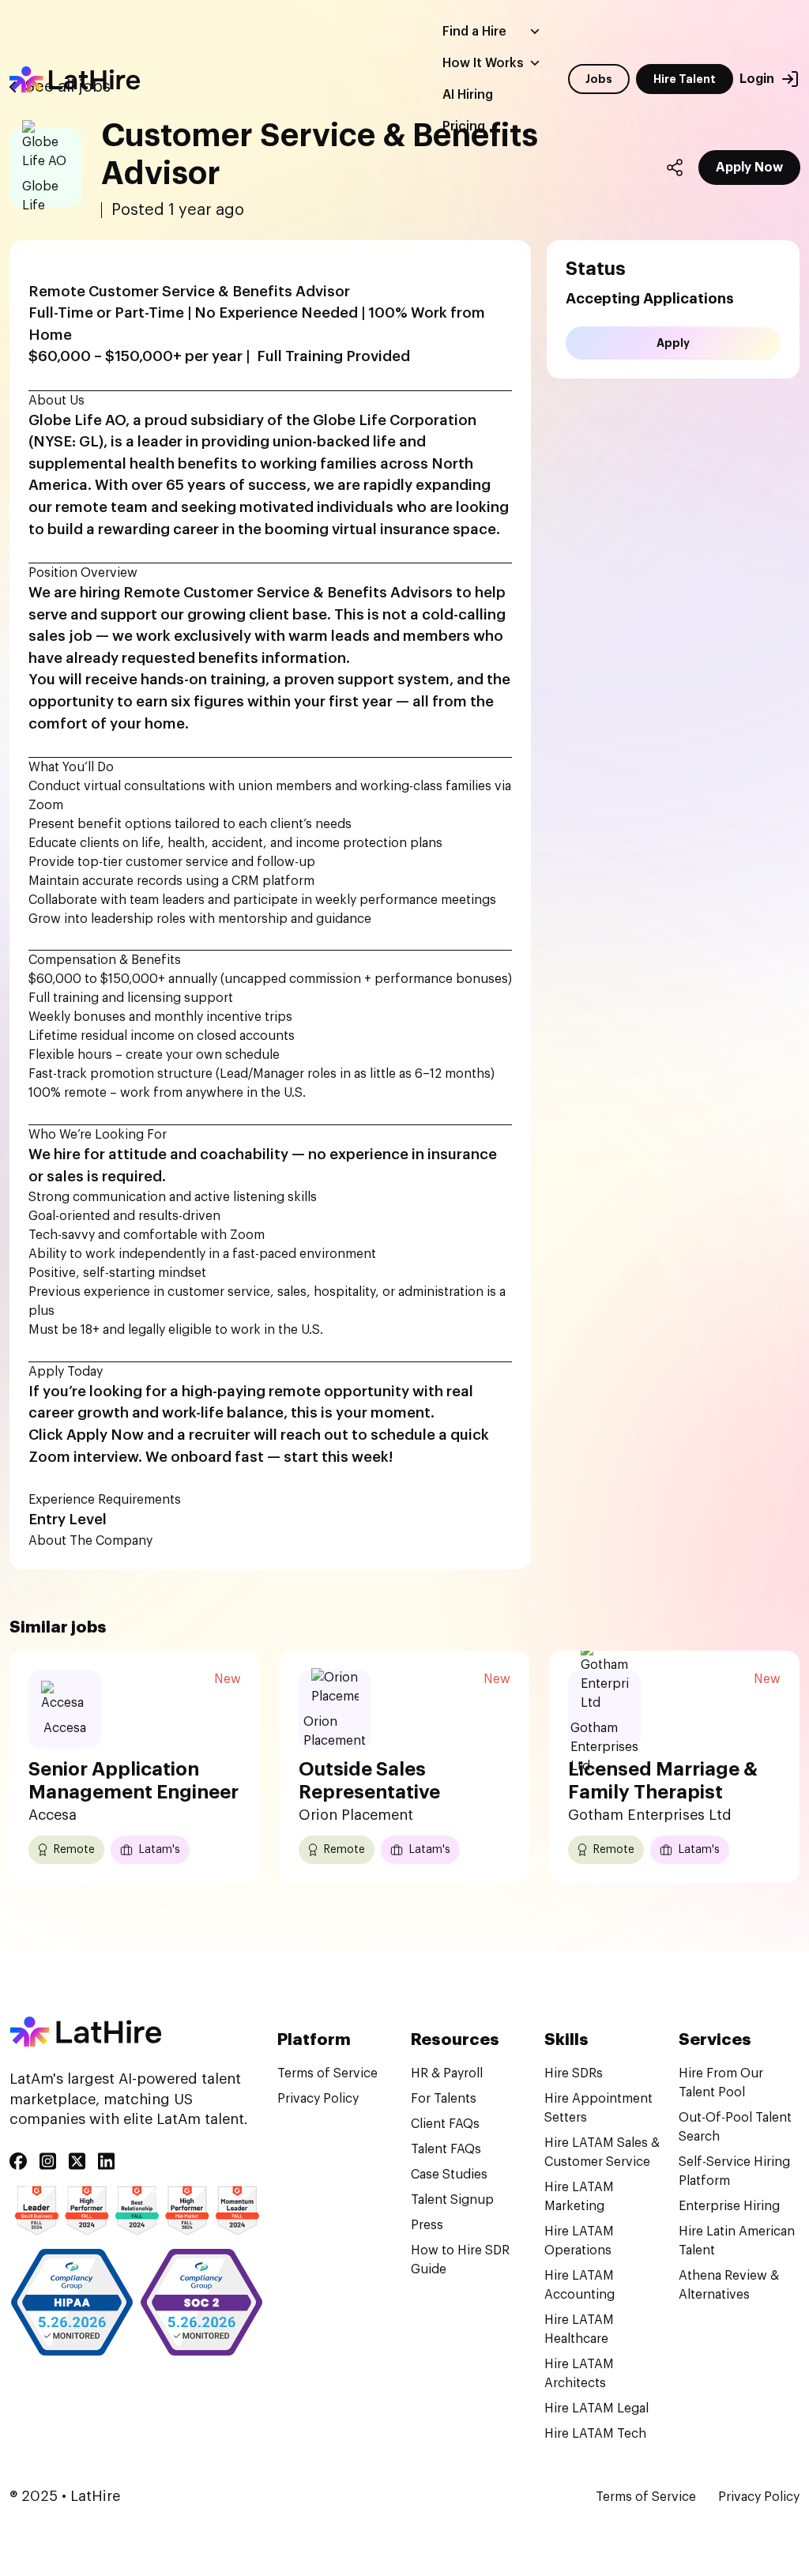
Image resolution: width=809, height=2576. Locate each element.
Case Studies (449, 2175)
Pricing (464, 126)
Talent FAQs (446, 2149)
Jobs (599, 79)
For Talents (444, 2099)
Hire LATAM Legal (596, 2408)
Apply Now (749, 168)
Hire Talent (685, 79)
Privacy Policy (318, 2099)
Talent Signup (452, 2200)
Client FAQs (445, 2124)
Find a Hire (474, 32)
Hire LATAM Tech (595, 2434)
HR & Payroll (447, 2073)
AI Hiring (468, 95)
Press (427, 2225)
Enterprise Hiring (729, 2206)
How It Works (483, 63)
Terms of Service (327, 2073)
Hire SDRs (574, 2073)
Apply (673, 343)
